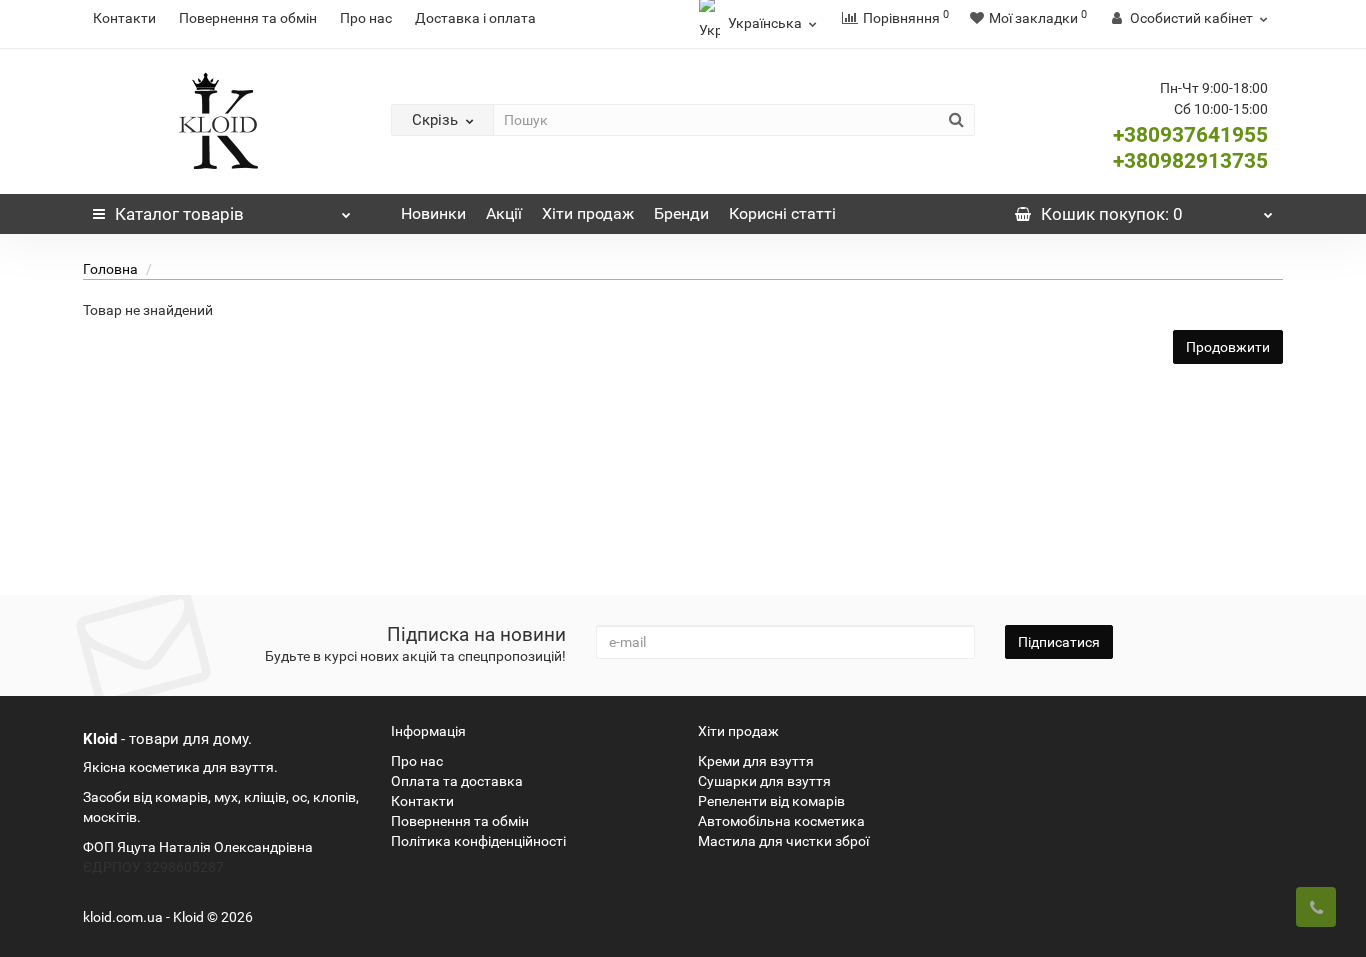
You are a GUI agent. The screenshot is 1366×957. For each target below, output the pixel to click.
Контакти (124, 18)
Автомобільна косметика (781, 821)
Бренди (681, 213)
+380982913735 (1190, 161)
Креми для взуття (756, 761)
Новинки (433, 213)
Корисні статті (782, 213)
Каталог (179, 214)
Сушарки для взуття (764, 781)
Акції (504, 213)
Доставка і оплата (475, 18)
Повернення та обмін (248, 18)
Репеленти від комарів (771, 801)
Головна (110, 269)
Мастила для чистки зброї (783, 841)
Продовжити (1228, 347)
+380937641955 (1190, 135)
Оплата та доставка (457, 781)
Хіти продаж (588, 213)
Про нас (366, 18)
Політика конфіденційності (478, 841)
